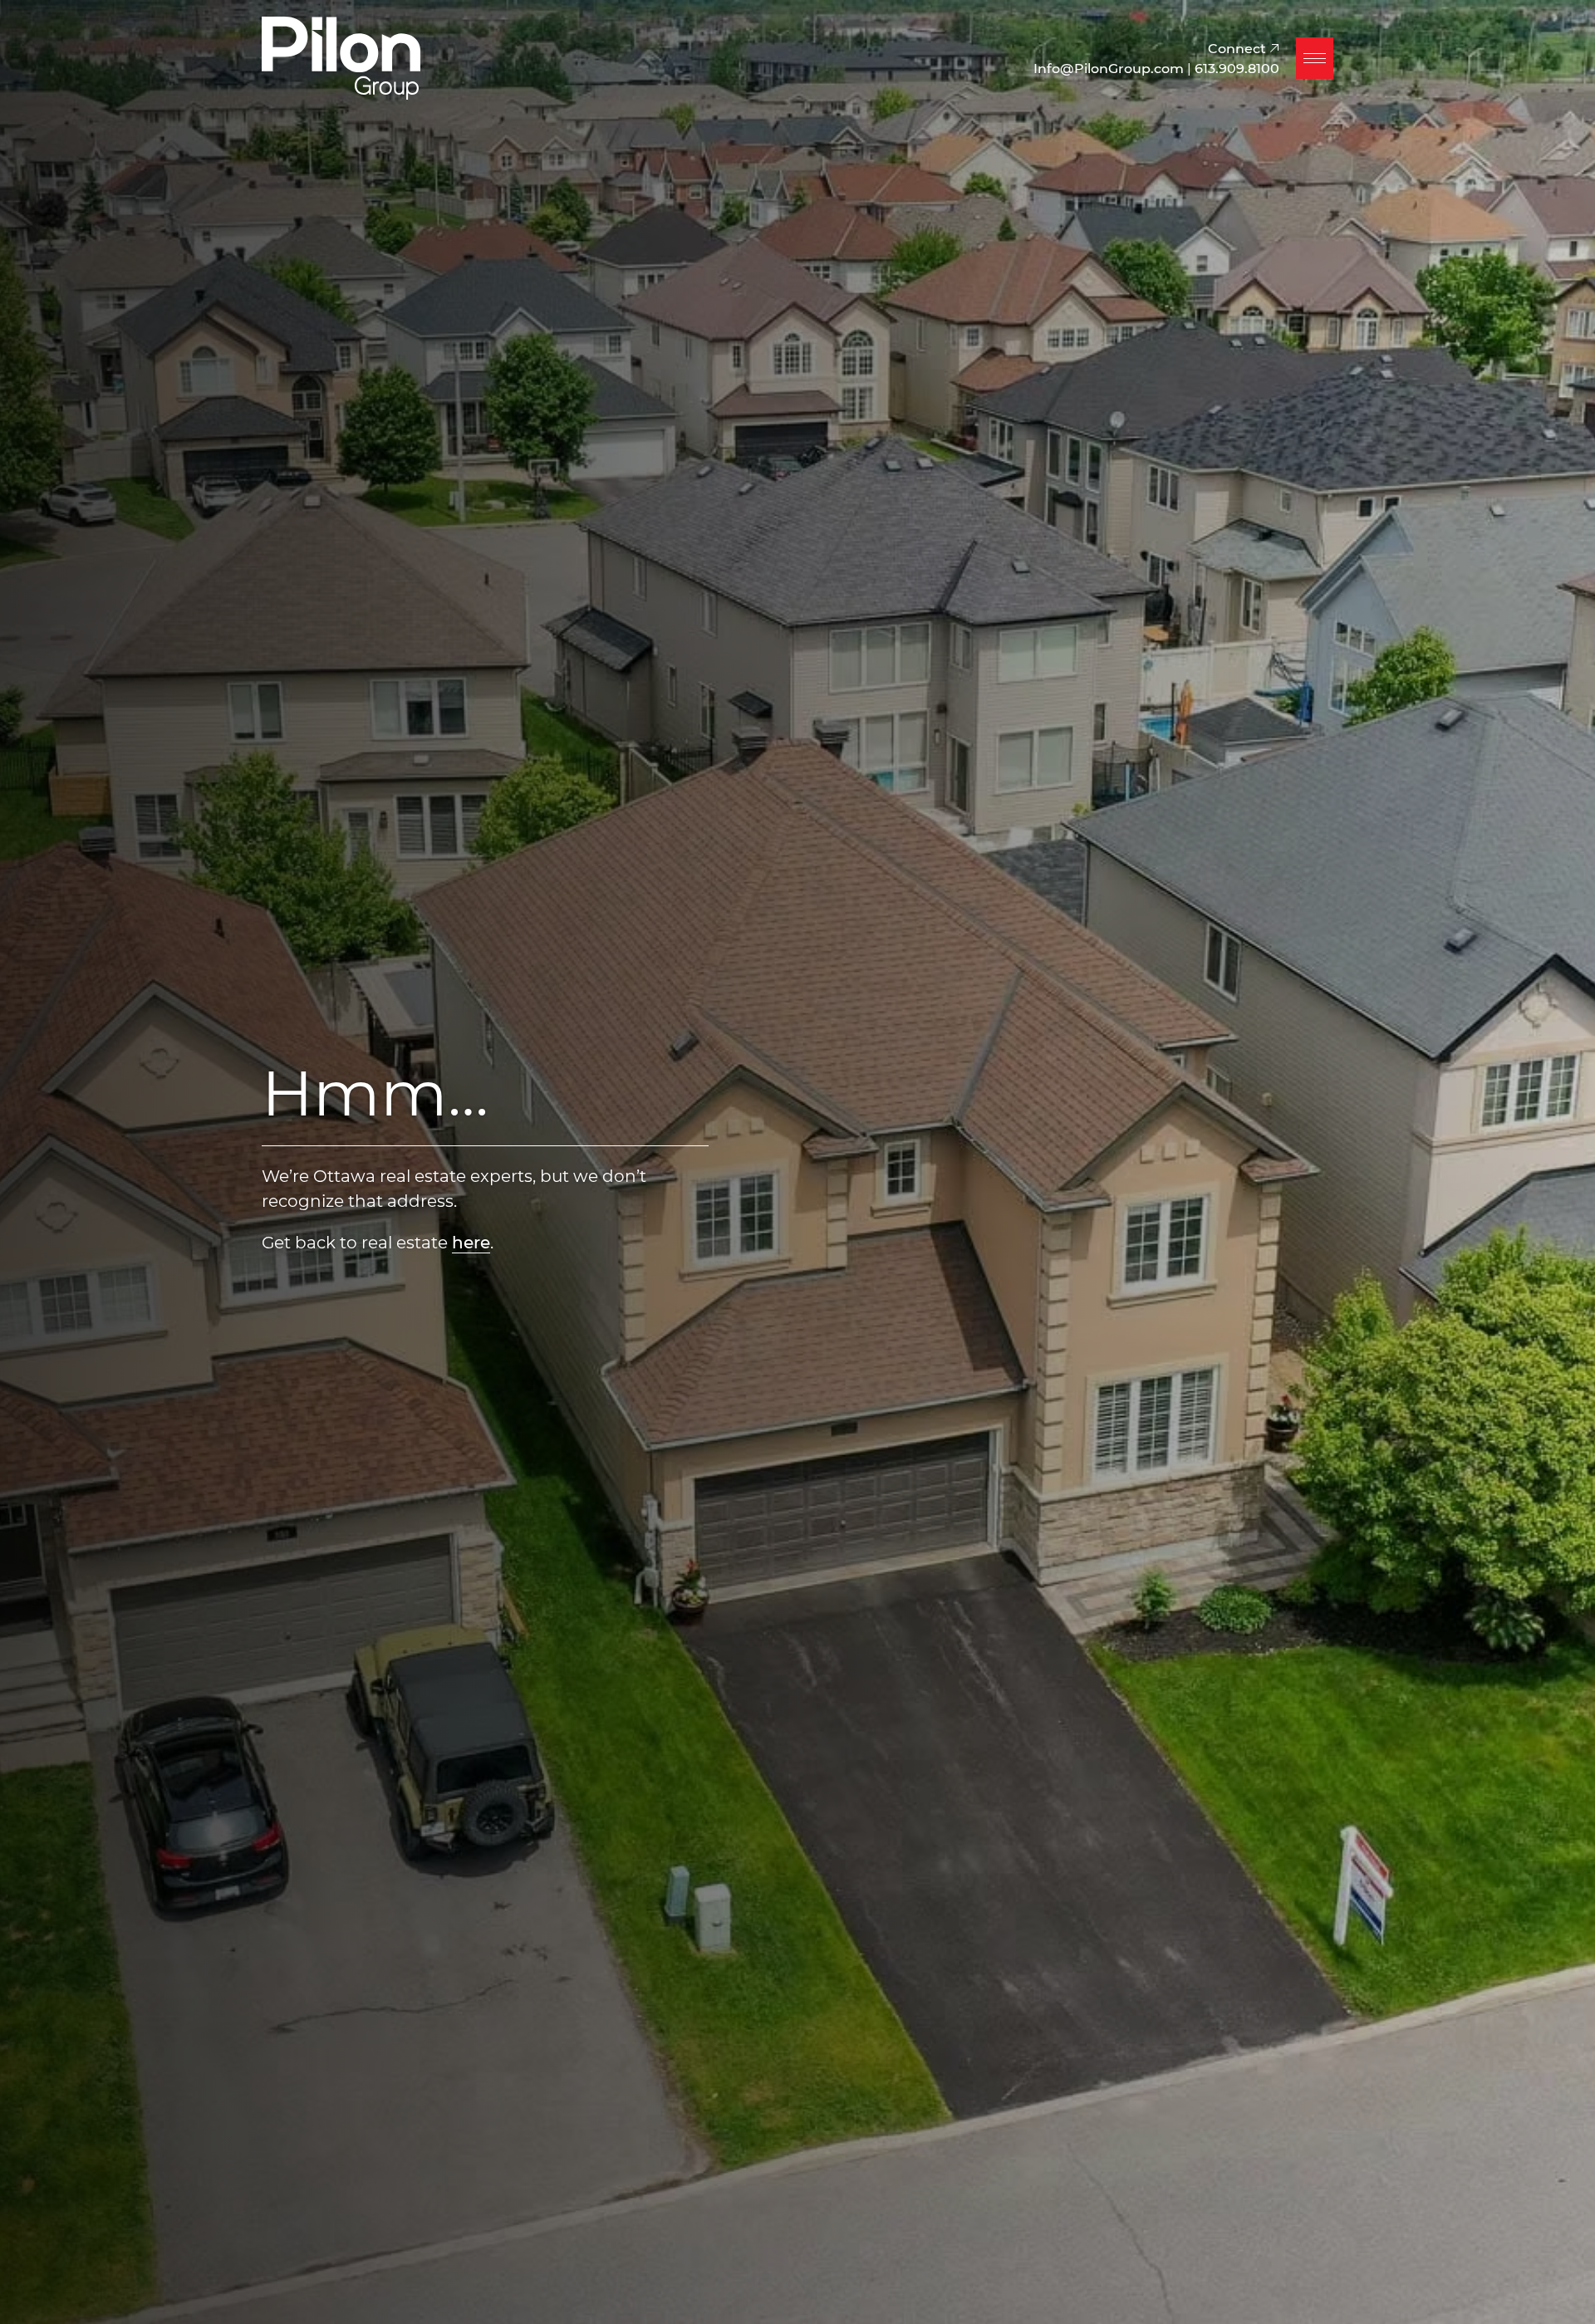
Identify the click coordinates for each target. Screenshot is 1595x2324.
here (471, 1242)
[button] (1315, 58)
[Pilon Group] (341, 56)
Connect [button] (1239, 48)
